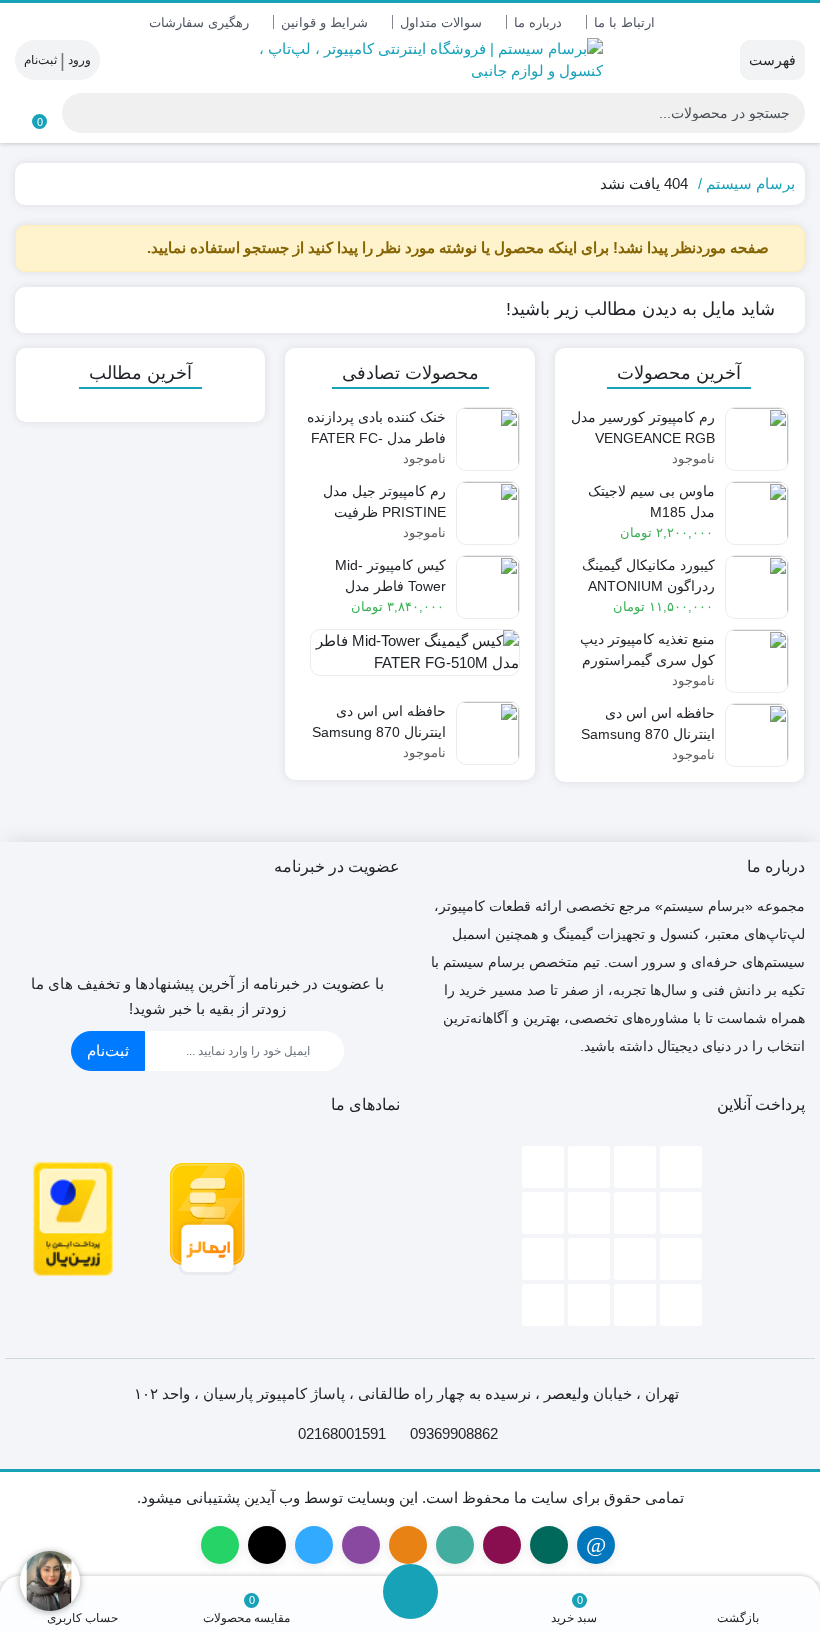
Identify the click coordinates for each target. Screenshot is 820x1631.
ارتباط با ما (624, 22)
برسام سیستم (750, 183)
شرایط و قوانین (324, 22)
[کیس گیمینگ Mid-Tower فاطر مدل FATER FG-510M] (409, 660)
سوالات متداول (441, 22)
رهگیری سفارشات (199, 22)
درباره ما (538, 22)
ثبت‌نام (108, 1050)
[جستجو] (77, 113)
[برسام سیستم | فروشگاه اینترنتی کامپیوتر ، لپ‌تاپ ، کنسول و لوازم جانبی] (410, 60)
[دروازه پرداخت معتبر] (73, 1217)
